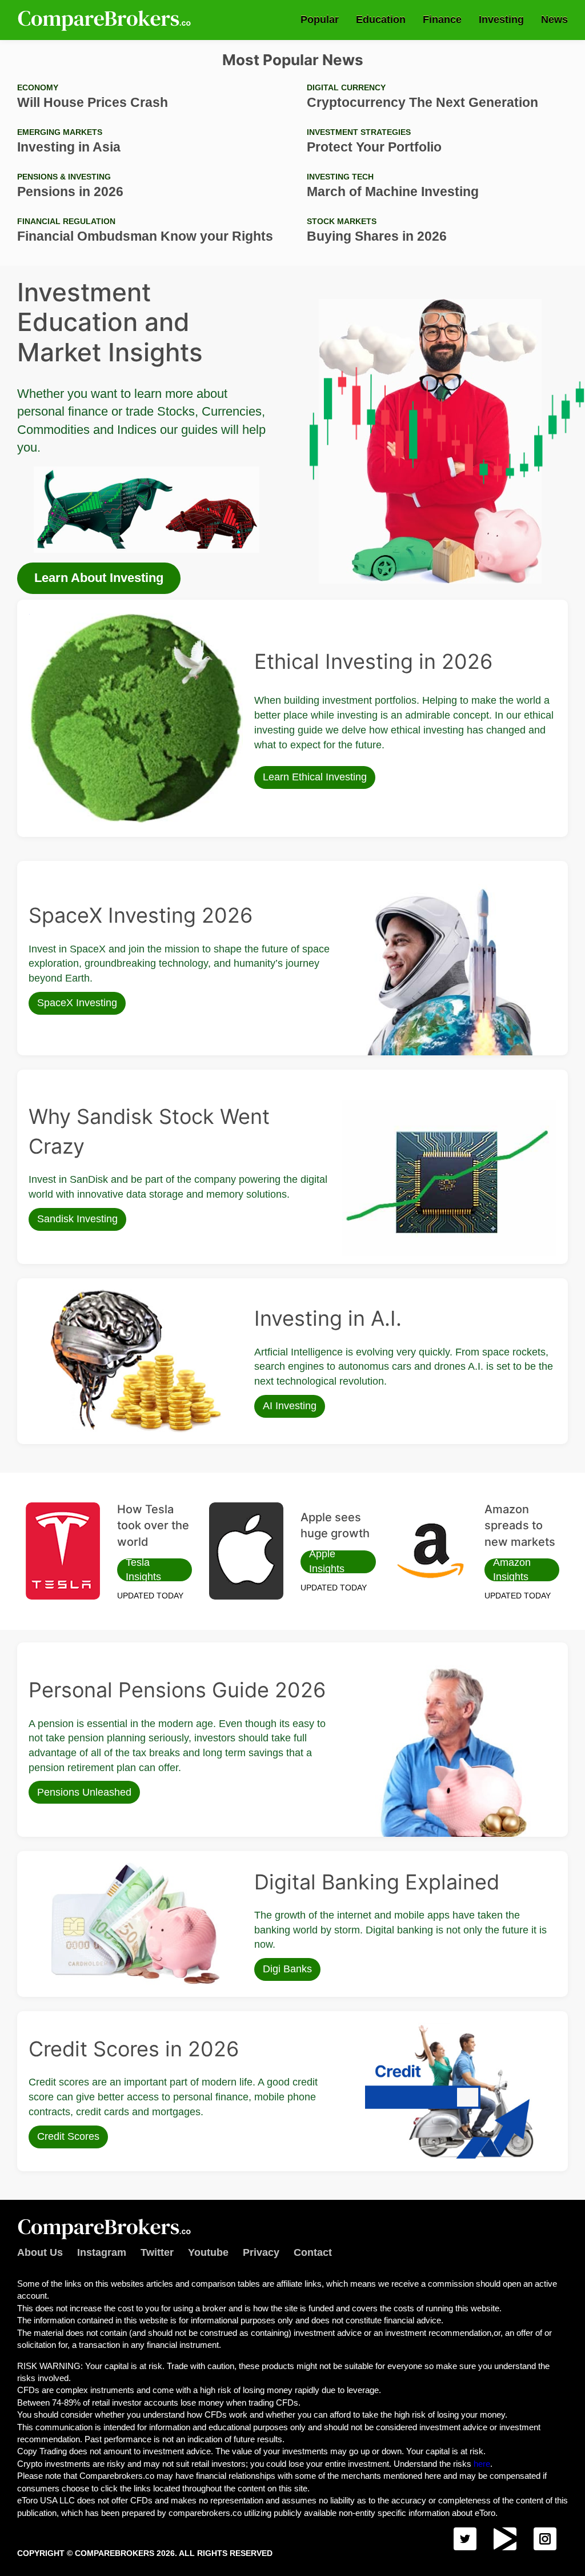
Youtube (208, 2252)
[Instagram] (545, 2539)
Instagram (102, 2252)
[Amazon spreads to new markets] (430, 1551)
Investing (501, 19)
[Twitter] (465, 2539)
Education (381, 19)
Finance (442, 19)
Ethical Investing (58, 617)
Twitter (157, 2252)
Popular (320, 19)
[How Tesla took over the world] (63, 1551)
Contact (313, 2252)
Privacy (261, 2252)
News (554, 19)
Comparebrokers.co (106, 20)
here (482, 2464)
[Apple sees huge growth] (246, 1551)
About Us (40, 2252)
